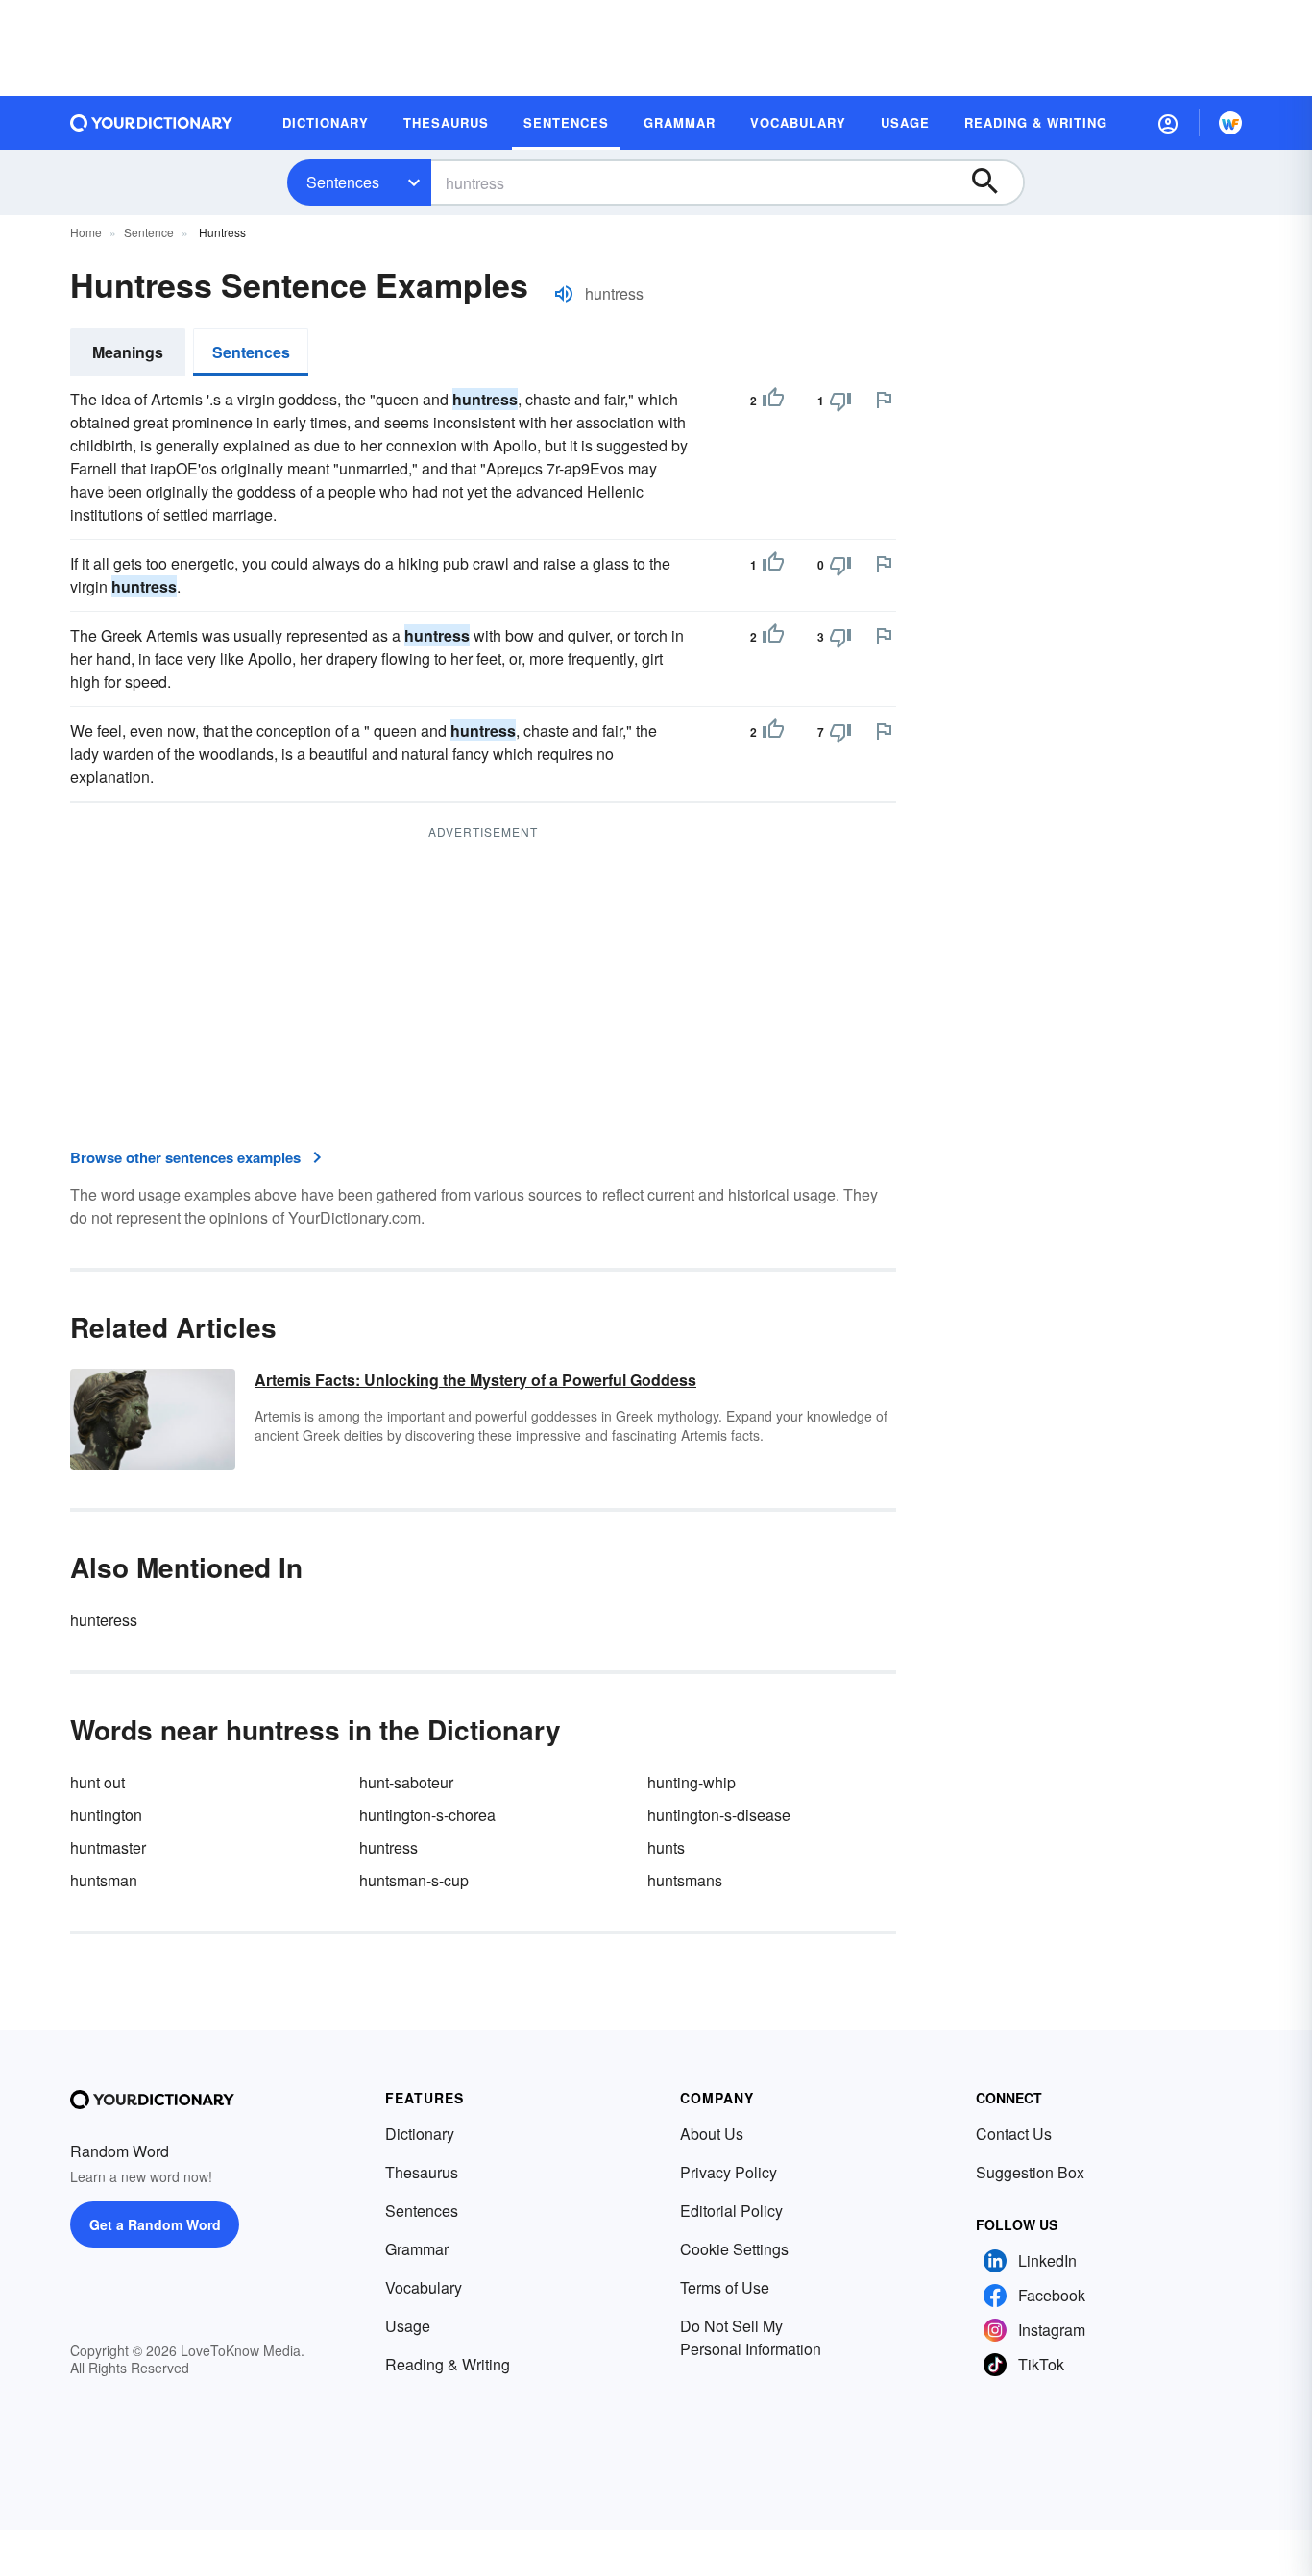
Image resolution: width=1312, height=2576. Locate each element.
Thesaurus (422, 2172)
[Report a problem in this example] (884, 400)
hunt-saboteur (406, 1782)
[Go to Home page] (152, 123)
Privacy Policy (729, 2172)
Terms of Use (725, 2287)
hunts (666, 1847)
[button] (1168, 123)
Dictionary (420, 2134)
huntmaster (108, 1847)
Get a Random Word (155, 2224)
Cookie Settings (734, 2249)
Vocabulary (424, 2287)
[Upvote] (773, 401)
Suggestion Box (1030, 2172)
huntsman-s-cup (414, 1880)
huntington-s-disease (719, 1815)
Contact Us (1014, 2134)
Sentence (149, 232)
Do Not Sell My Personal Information (751, 2337)
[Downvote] (840, 401)
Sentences (343, 182)
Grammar (417, 2249)
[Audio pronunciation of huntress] (564, 294)
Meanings (128, 352)
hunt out (97, 1782)
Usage (408, 2326)
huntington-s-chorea (427, 1815)
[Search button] (994, 182)
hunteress (104, 1620)
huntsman (104, 1880)
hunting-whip (692, 1782)
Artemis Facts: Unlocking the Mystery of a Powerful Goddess (475, 1380)
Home (86, 232)
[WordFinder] (1230, 123)
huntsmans (685, 1880)
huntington (106, 1815)
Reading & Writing (448, 2364)
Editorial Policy (731, 2211)
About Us (712, 2134)
